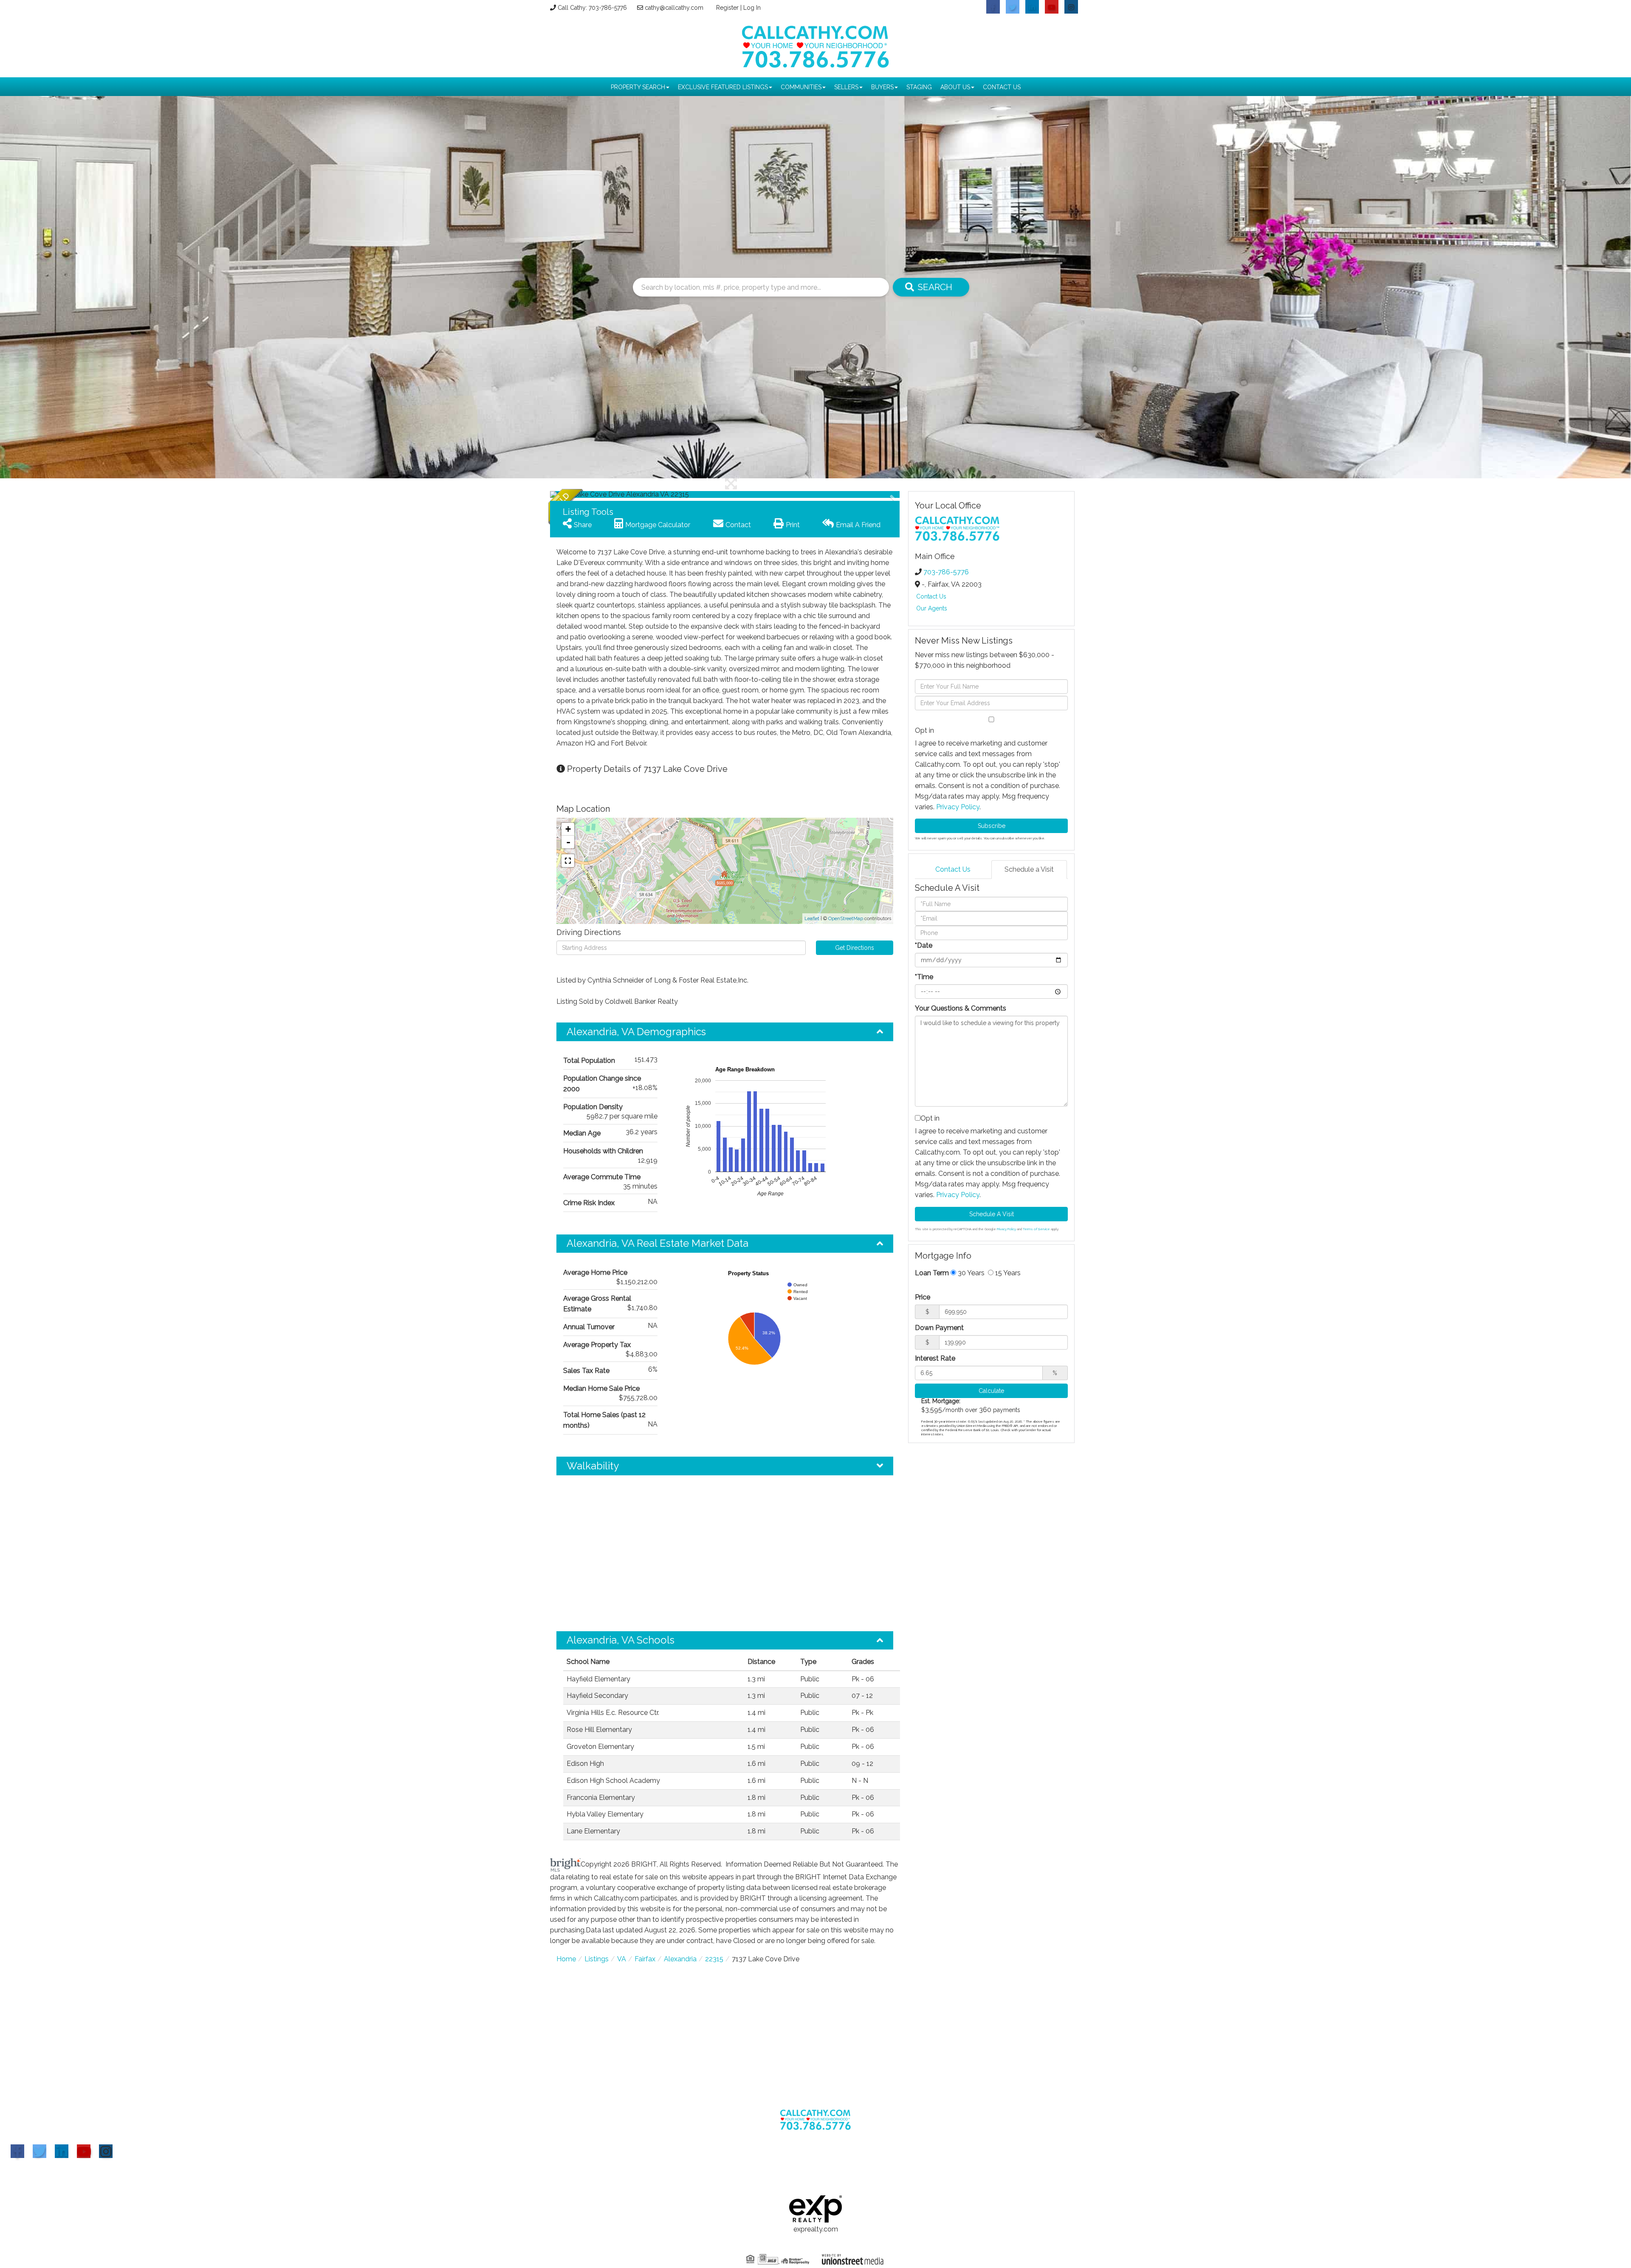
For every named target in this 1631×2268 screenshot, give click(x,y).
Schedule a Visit (1029, 869)
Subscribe (992, 826)
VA (622, 1959)
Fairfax (645, 1959)
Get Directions (855, 948)
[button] (582, 494)
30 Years (970, 1273)
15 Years (1007, 1273)
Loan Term (932, 1273)
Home (566, 1959)
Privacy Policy (958, 807)
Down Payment (939, 1328)
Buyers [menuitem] (882, 87)
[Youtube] (84, 2151)
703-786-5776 (946, 572)
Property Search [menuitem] (638, 87)
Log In (752, 8)
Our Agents (932, 608)
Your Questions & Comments (961, 1008)
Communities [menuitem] (801, 87)
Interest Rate (935, 1358)
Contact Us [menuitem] (1002, 87)
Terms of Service (1036, 1229)
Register (727, 8)
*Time (924, 977)
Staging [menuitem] (919, 87)
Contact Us (931, 596)
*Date (924, 945)
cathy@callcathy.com (674, 8)
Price (923, 1297)
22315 (714, 1959)
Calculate (991, 1391)
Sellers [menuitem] (846, 87)
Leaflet (812, 919)
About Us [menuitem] (955, 87)
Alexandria (680, 1959)
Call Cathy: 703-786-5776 (592, 8)
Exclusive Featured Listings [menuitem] (723, 87)
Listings (597, 1959)
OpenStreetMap (846, 919)
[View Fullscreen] (568, 861)
